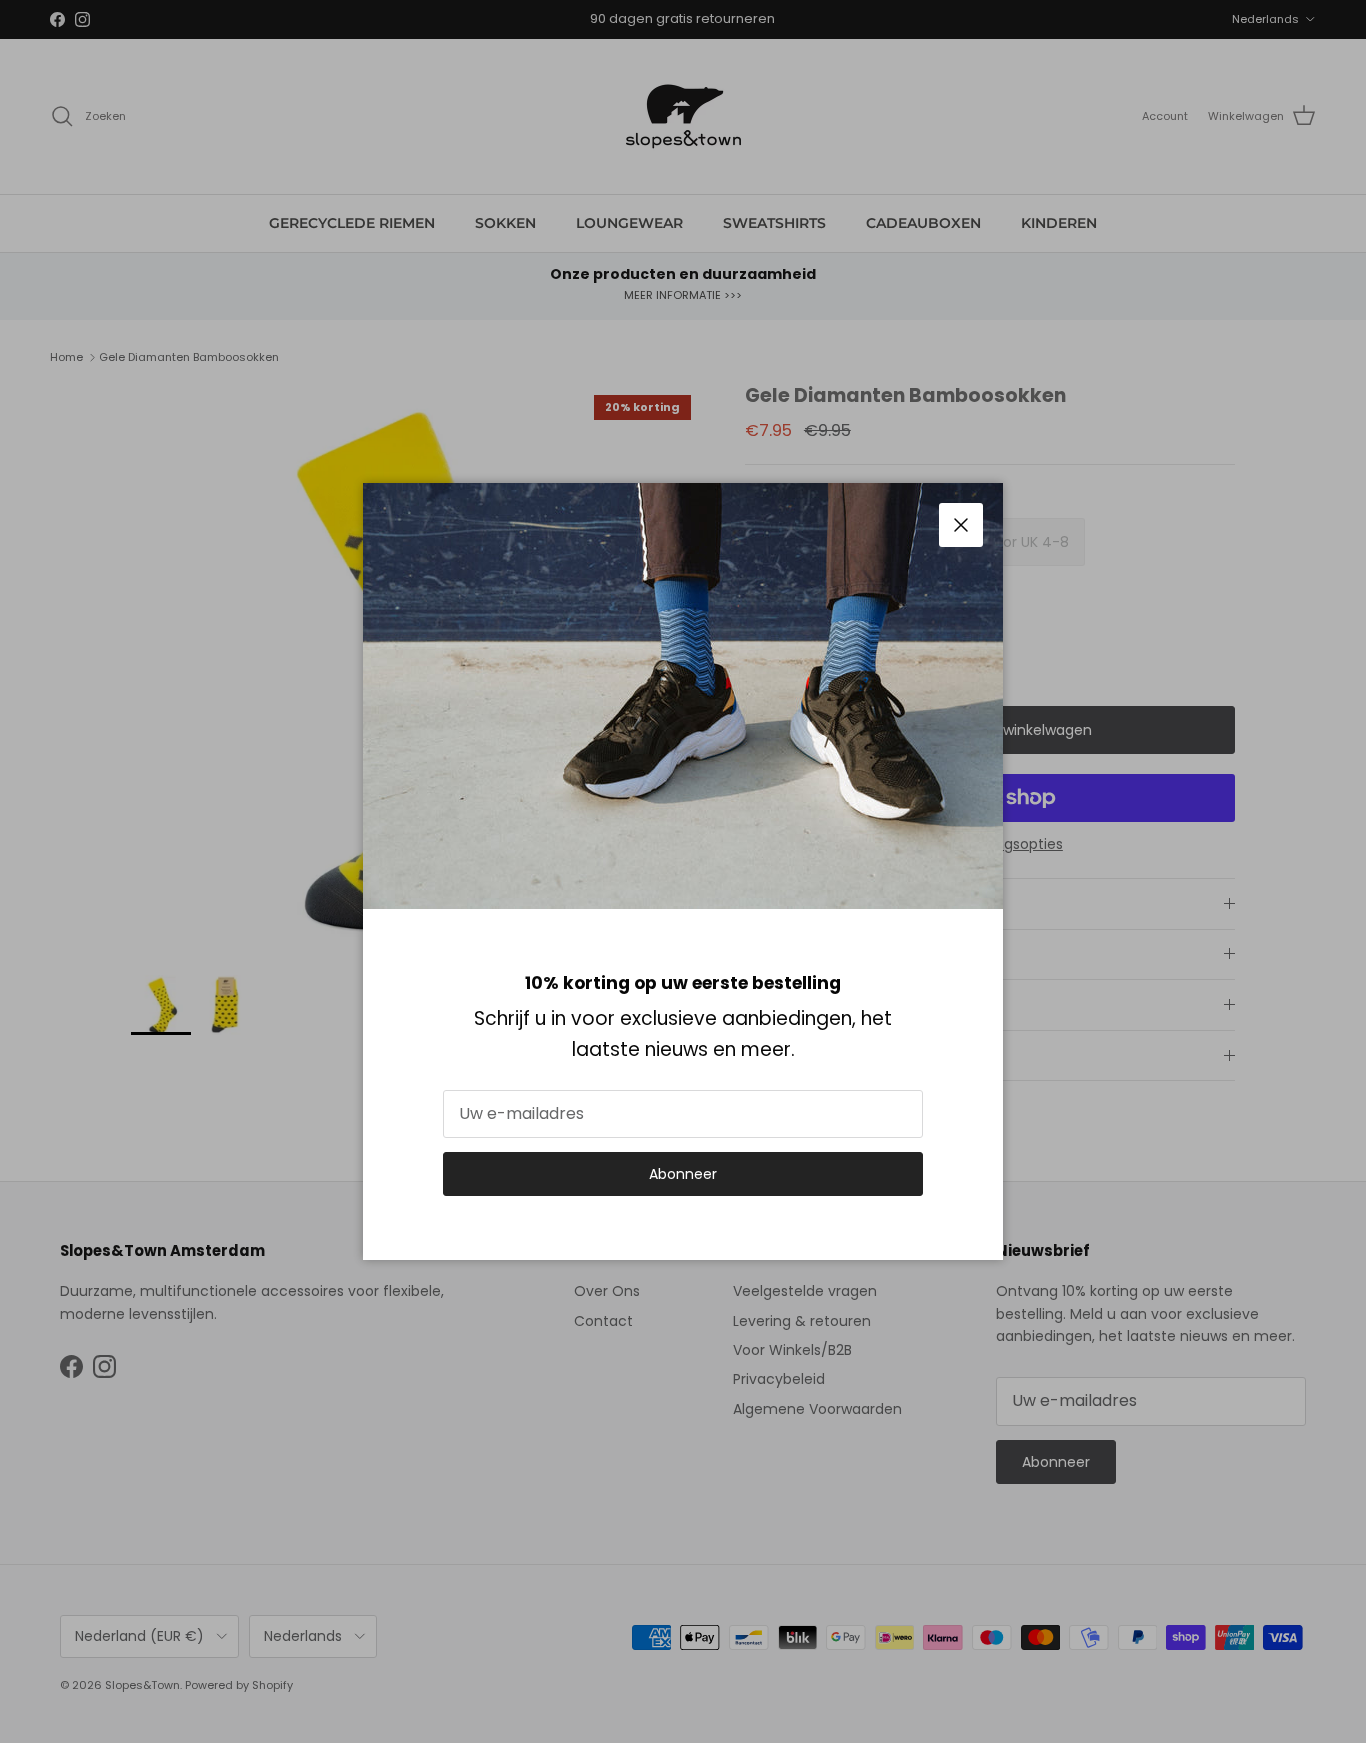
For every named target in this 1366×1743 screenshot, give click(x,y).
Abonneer (683, 1174)
